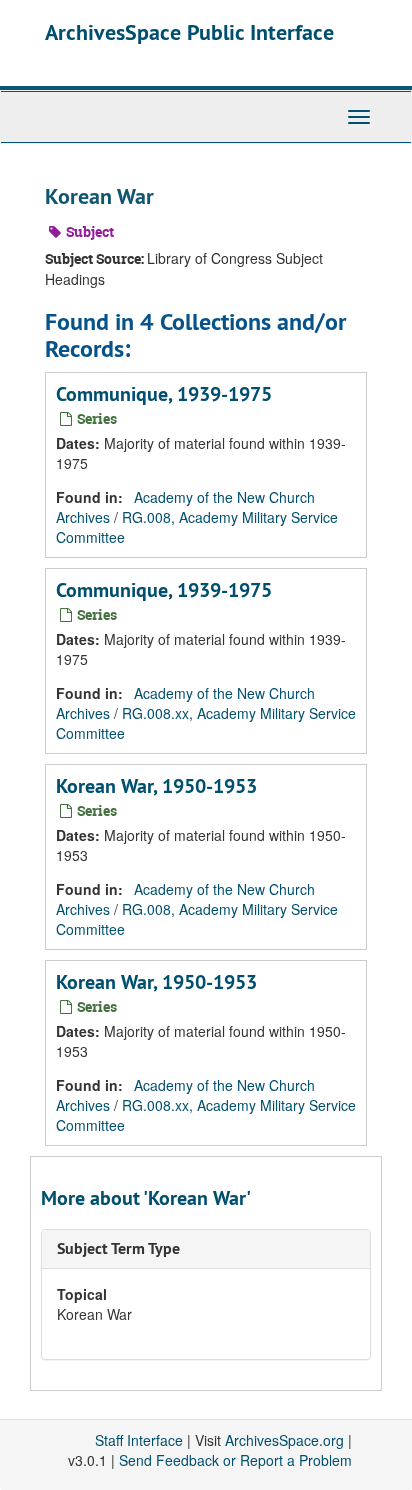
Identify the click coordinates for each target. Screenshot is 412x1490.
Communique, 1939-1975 (164, 394)
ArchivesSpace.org (284, 1440)
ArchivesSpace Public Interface (189, 32)
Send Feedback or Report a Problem (235, 1460)
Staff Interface (139, 1440)
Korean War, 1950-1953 (156, 786)
